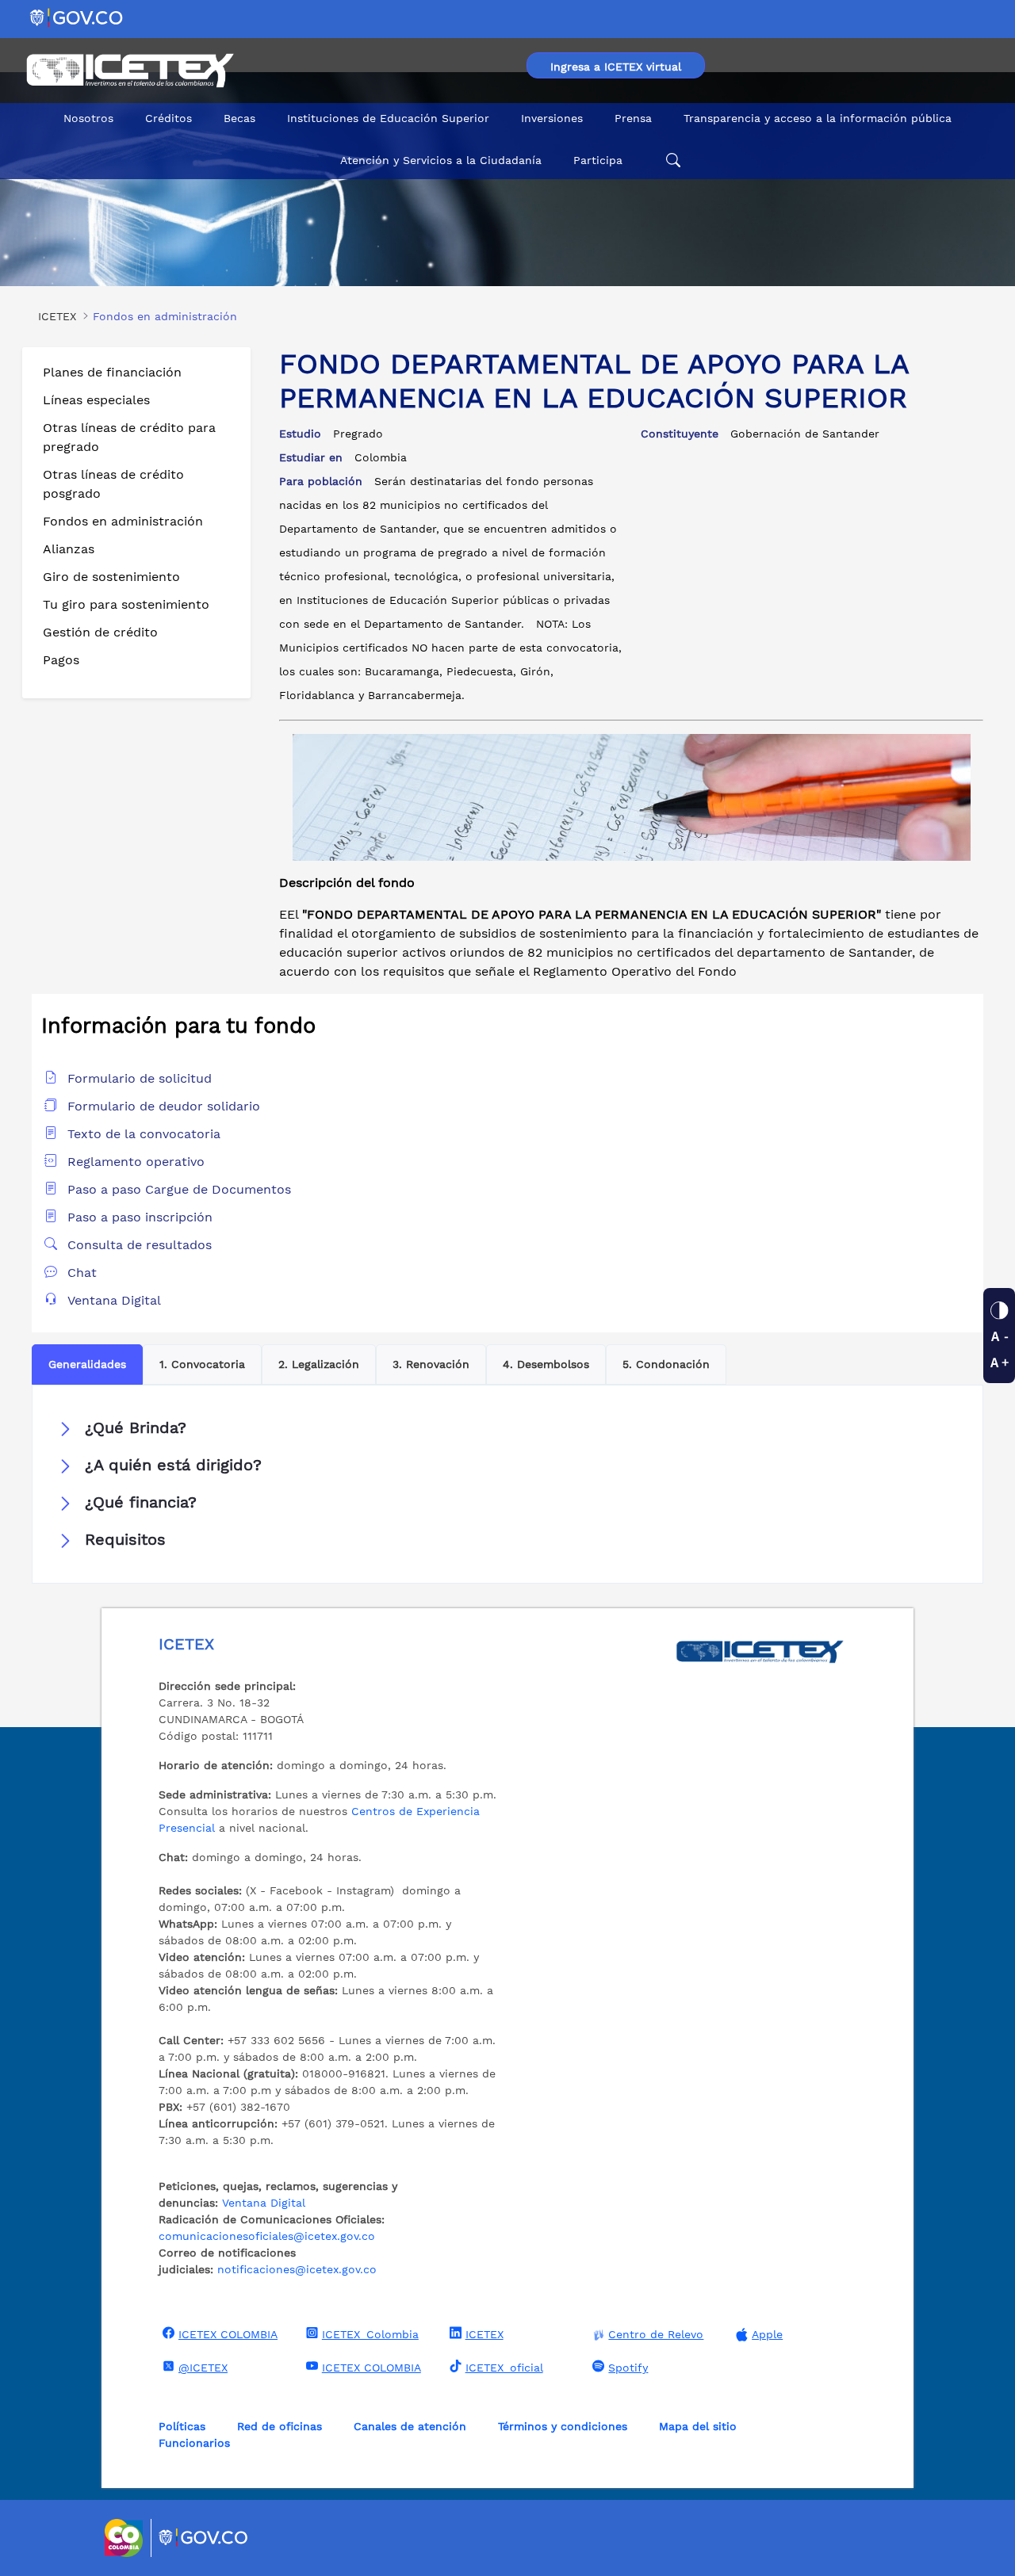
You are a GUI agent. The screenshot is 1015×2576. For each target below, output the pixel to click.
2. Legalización (319, 1364)
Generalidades (87, 1364)
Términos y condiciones (563, 2426)
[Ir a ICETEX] (130, 71)
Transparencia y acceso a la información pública (818, 118)
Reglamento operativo (136, 1162)
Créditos (169, 118)
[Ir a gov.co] (77, 17)
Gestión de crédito (100, 632)
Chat (82, 1273)
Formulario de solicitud (140, 1078)
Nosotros (88, 118)
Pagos (61, 660)
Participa (598, 160)
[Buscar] (671, 161)
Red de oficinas (280, 2426)
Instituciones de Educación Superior (388, 118)
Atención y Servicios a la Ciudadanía (441, 160)
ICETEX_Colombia (370, 2334)
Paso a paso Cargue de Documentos (179, 1189)
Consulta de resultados (140, 1245)
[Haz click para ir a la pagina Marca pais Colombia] (126, 2538)
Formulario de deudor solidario (164, 1106)
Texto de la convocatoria (144, 1134)
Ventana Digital (114, 1300)
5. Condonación (666, 1364)
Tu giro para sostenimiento (126, 604)
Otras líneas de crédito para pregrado (129, 437)
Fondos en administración (123, 521)
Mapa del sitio (698, 2426)
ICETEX (485, 2334)
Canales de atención (410, 2426)
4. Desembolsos (546, 1364)
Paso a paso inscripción (140, 1217)
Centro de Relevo (656, 2334)
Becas (239, 118)
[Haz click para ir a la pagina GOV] (204, 2538)
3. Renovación (431, 1364)
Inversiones (552, 118)
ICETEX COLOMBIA (228, 2334)
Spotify (628, 2368)
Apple (767, 2334)
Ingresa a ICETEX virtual (616, 67)
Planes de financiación (112, 372)
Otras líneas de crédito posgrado (113, 484)
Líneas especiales (96, 400)
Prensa (633, 118)
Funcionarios (194, 2443)
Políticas (182, 2426)
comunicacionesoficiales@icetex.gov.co (267, 2236)
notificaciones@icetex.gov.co (297, 2269)
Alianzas (69, 549)
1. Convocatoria (202, 1364)
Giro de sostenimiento (111, 577)
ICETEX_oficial (504, 2368)
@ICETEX (203, 2368)
